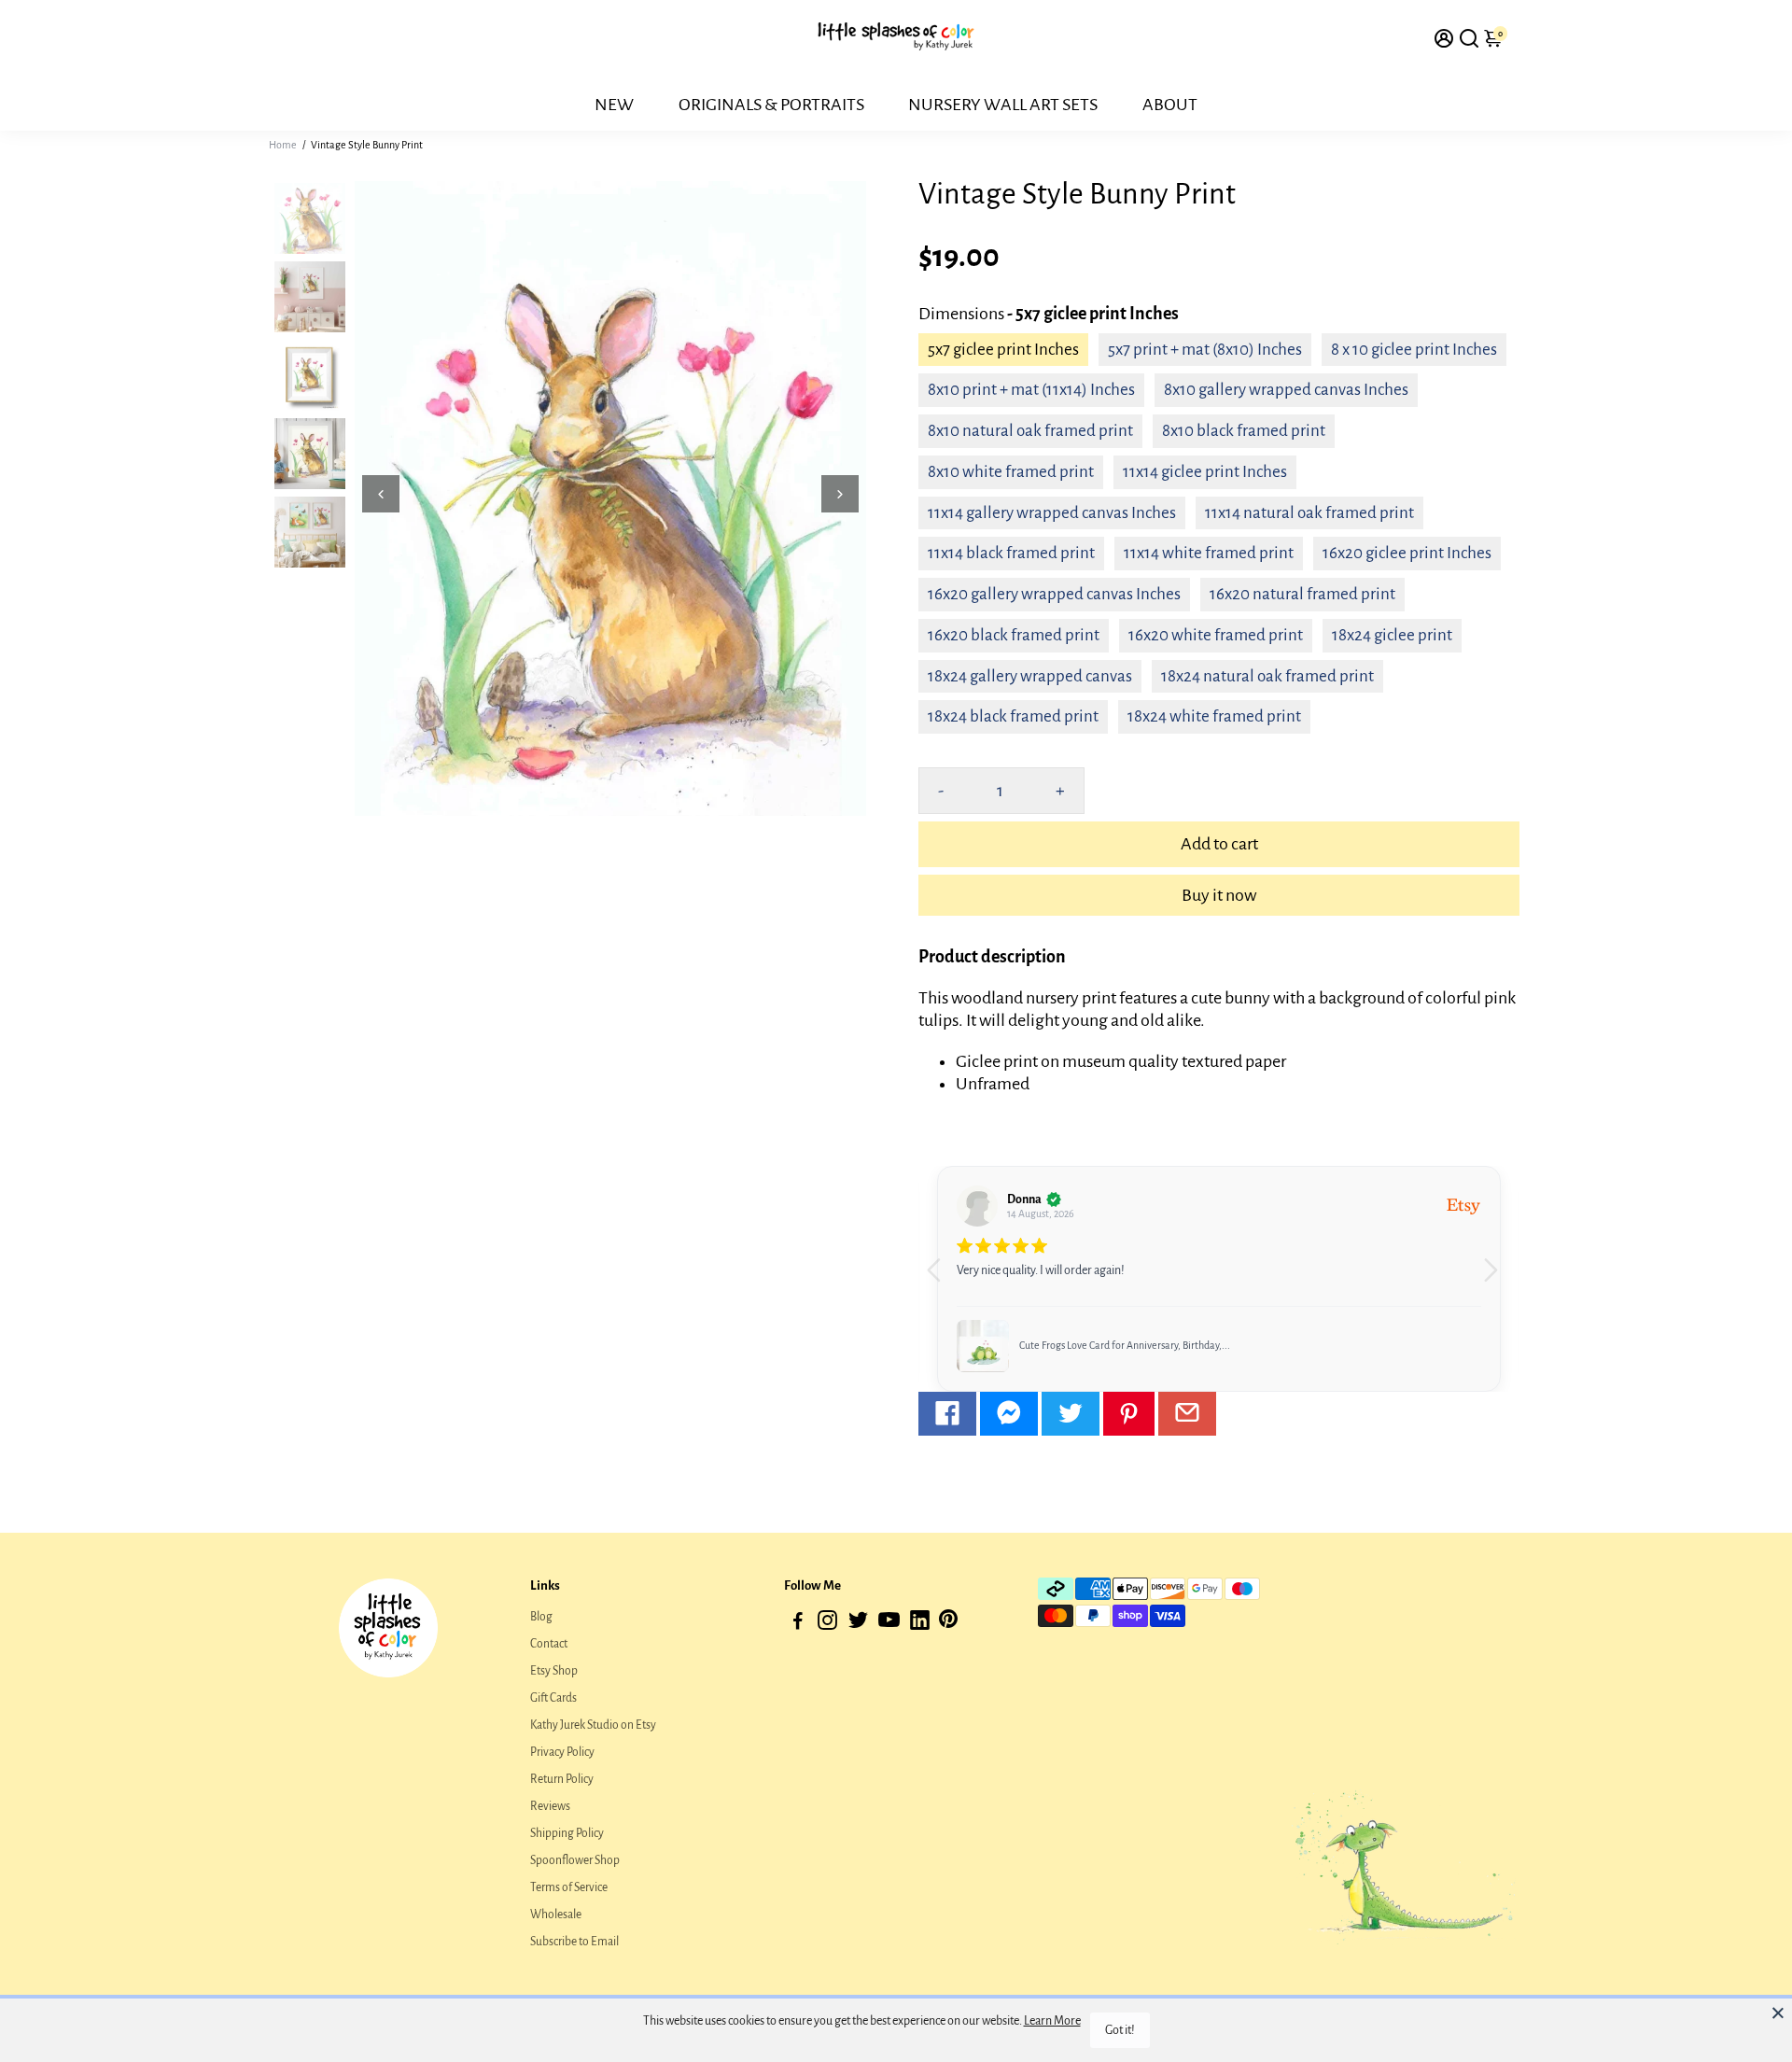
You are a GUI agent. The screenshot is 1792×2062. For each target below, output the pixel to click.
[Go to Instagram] (827, 1624)
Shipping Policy (567, 1833)
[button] (1498, 1279)
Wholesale (556, 1915)
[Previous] (381, 494)
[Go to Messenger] (1009, 1414)
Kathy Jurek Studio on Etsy (593, 1725)
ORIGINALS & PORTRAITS (771, 105)
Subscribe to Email (574, 1942)
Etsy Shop (554, 1671)
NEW (614, 105)
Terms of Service (569, 1887)
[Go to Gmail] (1187, 1414)
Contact (549, 1644)
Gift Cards (553, 1698)
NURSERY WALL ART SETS (1003, 105)
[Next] (840, 494)
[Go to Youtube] (889, 1624)
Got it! (1120, 2030)
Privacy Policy (562, 1752)
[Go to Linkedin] (920, 1624)
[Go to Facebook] (947, 1414)
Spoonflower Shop (575, 1860)
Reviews (550, 1806)
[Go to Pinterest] (1129, 1414)
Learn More (1052, 2021)
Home (283, 145)
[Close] (1778, 2013)
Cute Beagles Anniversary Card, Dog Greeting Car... (1130, 1345)
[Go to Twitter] (1071, 1414)
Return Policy (562, 1779)
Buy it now (1219, 895)
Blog (541, 1617)
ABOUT (1170, 105)
